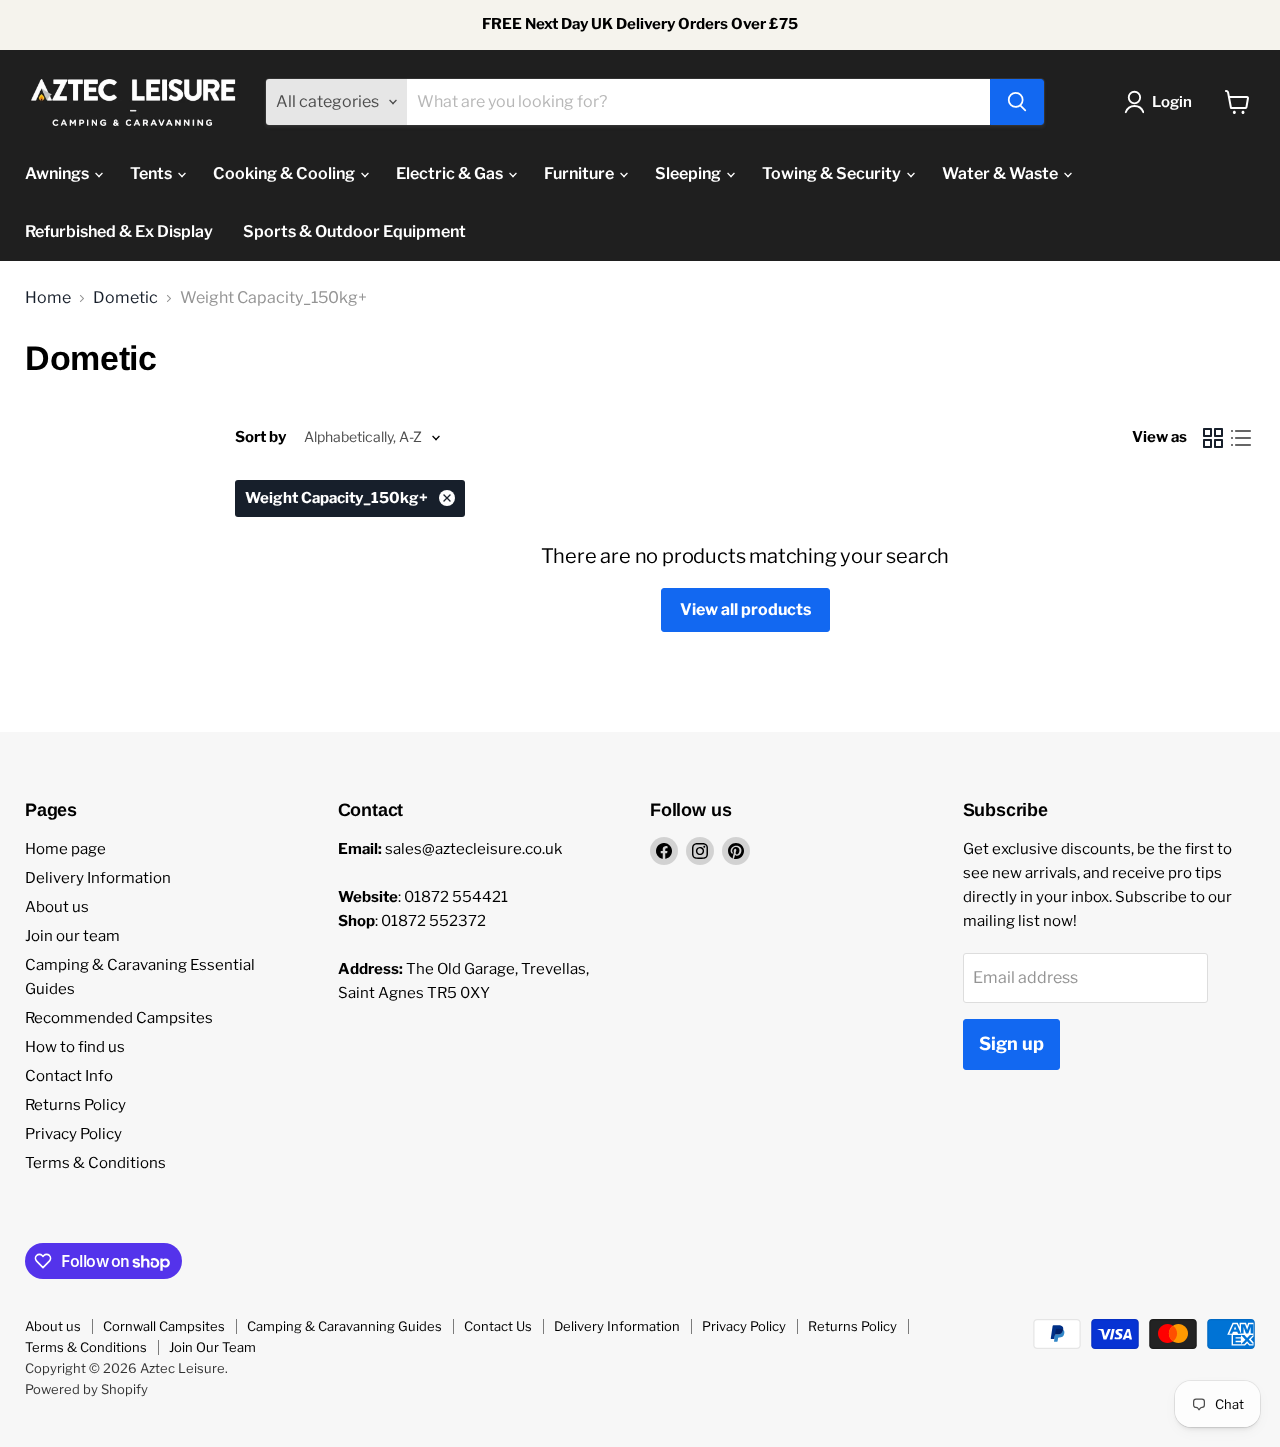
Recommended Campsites (119, 1018)
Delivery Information (98, 878)
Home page (65, 849)
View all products (745, 609)
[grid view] (1213, 438)
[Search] (1017, 102)
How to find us (75, 1047)
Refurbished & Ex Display (119, 231)
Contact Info (69, 1076)
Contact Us (498, 1326)
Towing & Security (833, 173)
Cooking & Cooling (285, 173)
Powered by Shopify (86, 1389)
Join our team (72, 936)
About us (57, 907)
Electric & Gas (451, 173)
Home (48, 298)
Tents (152, 173)
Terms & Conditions (95, 1163)
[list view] (1241, 438)
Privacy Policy (73, 1134)
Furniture (580, 173)
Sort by (260, 437)
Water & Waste (1001, 173)
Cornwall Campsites (164, 1326)
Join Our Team (212, 1347)
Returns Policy (75, 1105)
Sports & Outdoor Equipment (354, 231)
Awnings (58, 173)
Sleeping (689, 173)
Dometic (125, 298)
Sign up (1011, 1043)
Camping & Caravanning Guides (344, 1326)
